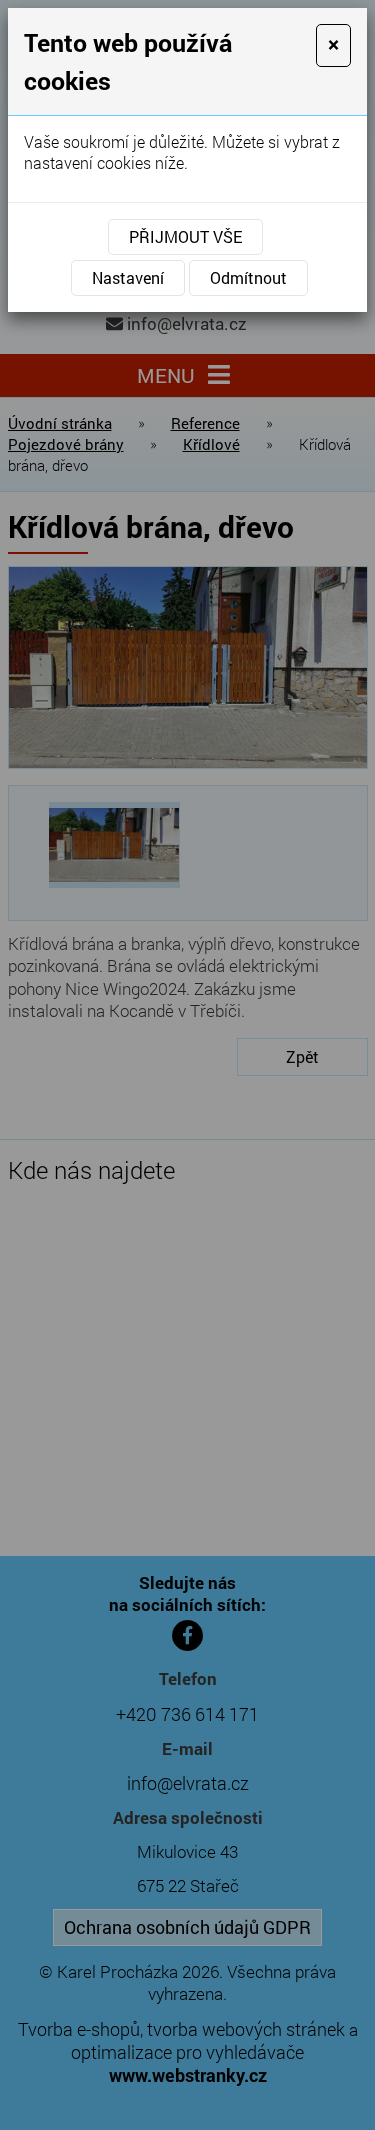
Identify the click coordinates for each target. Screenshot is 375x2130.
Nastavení (128, 277)
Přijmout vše (185, 236)
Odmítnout (248, 277)
